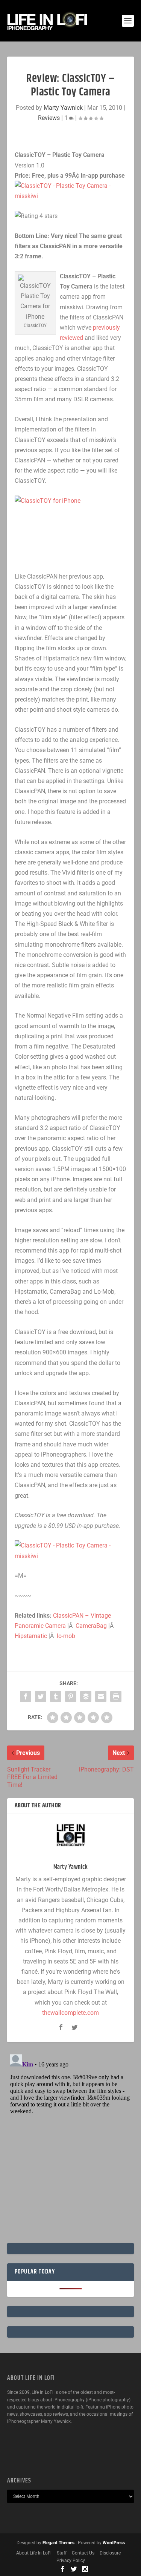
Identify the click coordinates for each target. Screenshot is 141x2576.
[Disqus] (71, 2146)
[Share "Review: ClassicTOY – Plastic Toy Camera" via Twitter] (41, 1696)
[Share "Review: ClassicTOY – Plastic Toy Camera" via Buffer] (86, 1696)
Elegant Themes (58, 2543)
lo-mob (66, 1636)
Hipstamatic (31, 1636)
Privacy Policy (71, 2561)
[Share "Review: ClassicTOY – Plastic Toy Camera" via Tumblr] (56, 1696)
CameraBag (91, 1626)
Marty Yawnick (63, 108)
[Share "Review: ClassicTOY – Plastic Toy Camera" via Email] (101, 1696)
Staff (62, 2553)
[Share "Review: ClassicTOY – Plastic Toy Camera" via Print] (116, 1696)
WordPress (114, 2543)
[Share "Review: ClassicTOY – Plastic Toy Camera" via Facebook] (26, 1696)
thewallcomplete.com (70, 2013)
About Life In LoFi (34, 2553)
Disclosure (110, 2553)
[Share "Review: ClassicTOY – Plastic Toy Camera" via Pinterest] (71, 1696)
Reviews (49, 118)
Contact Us (83, 2553)
